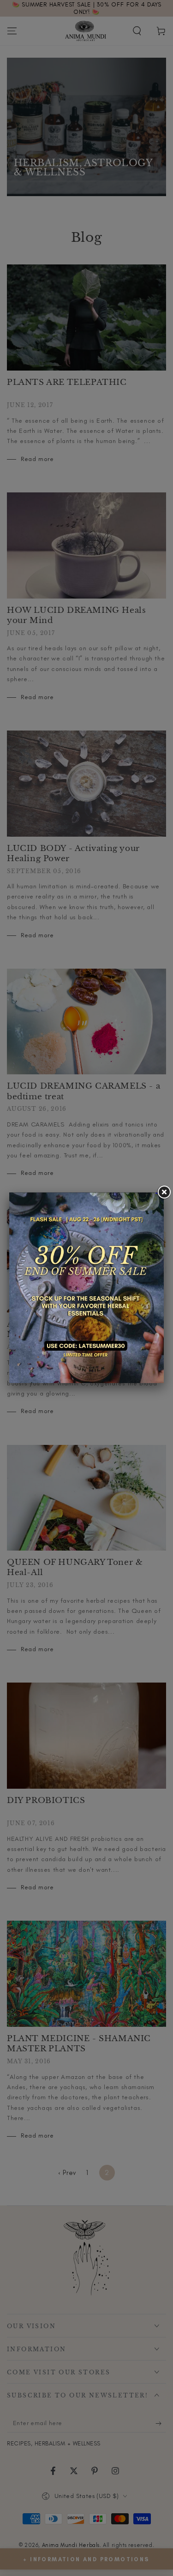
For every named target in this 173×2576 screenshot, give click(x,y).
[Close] (164, 1192)
